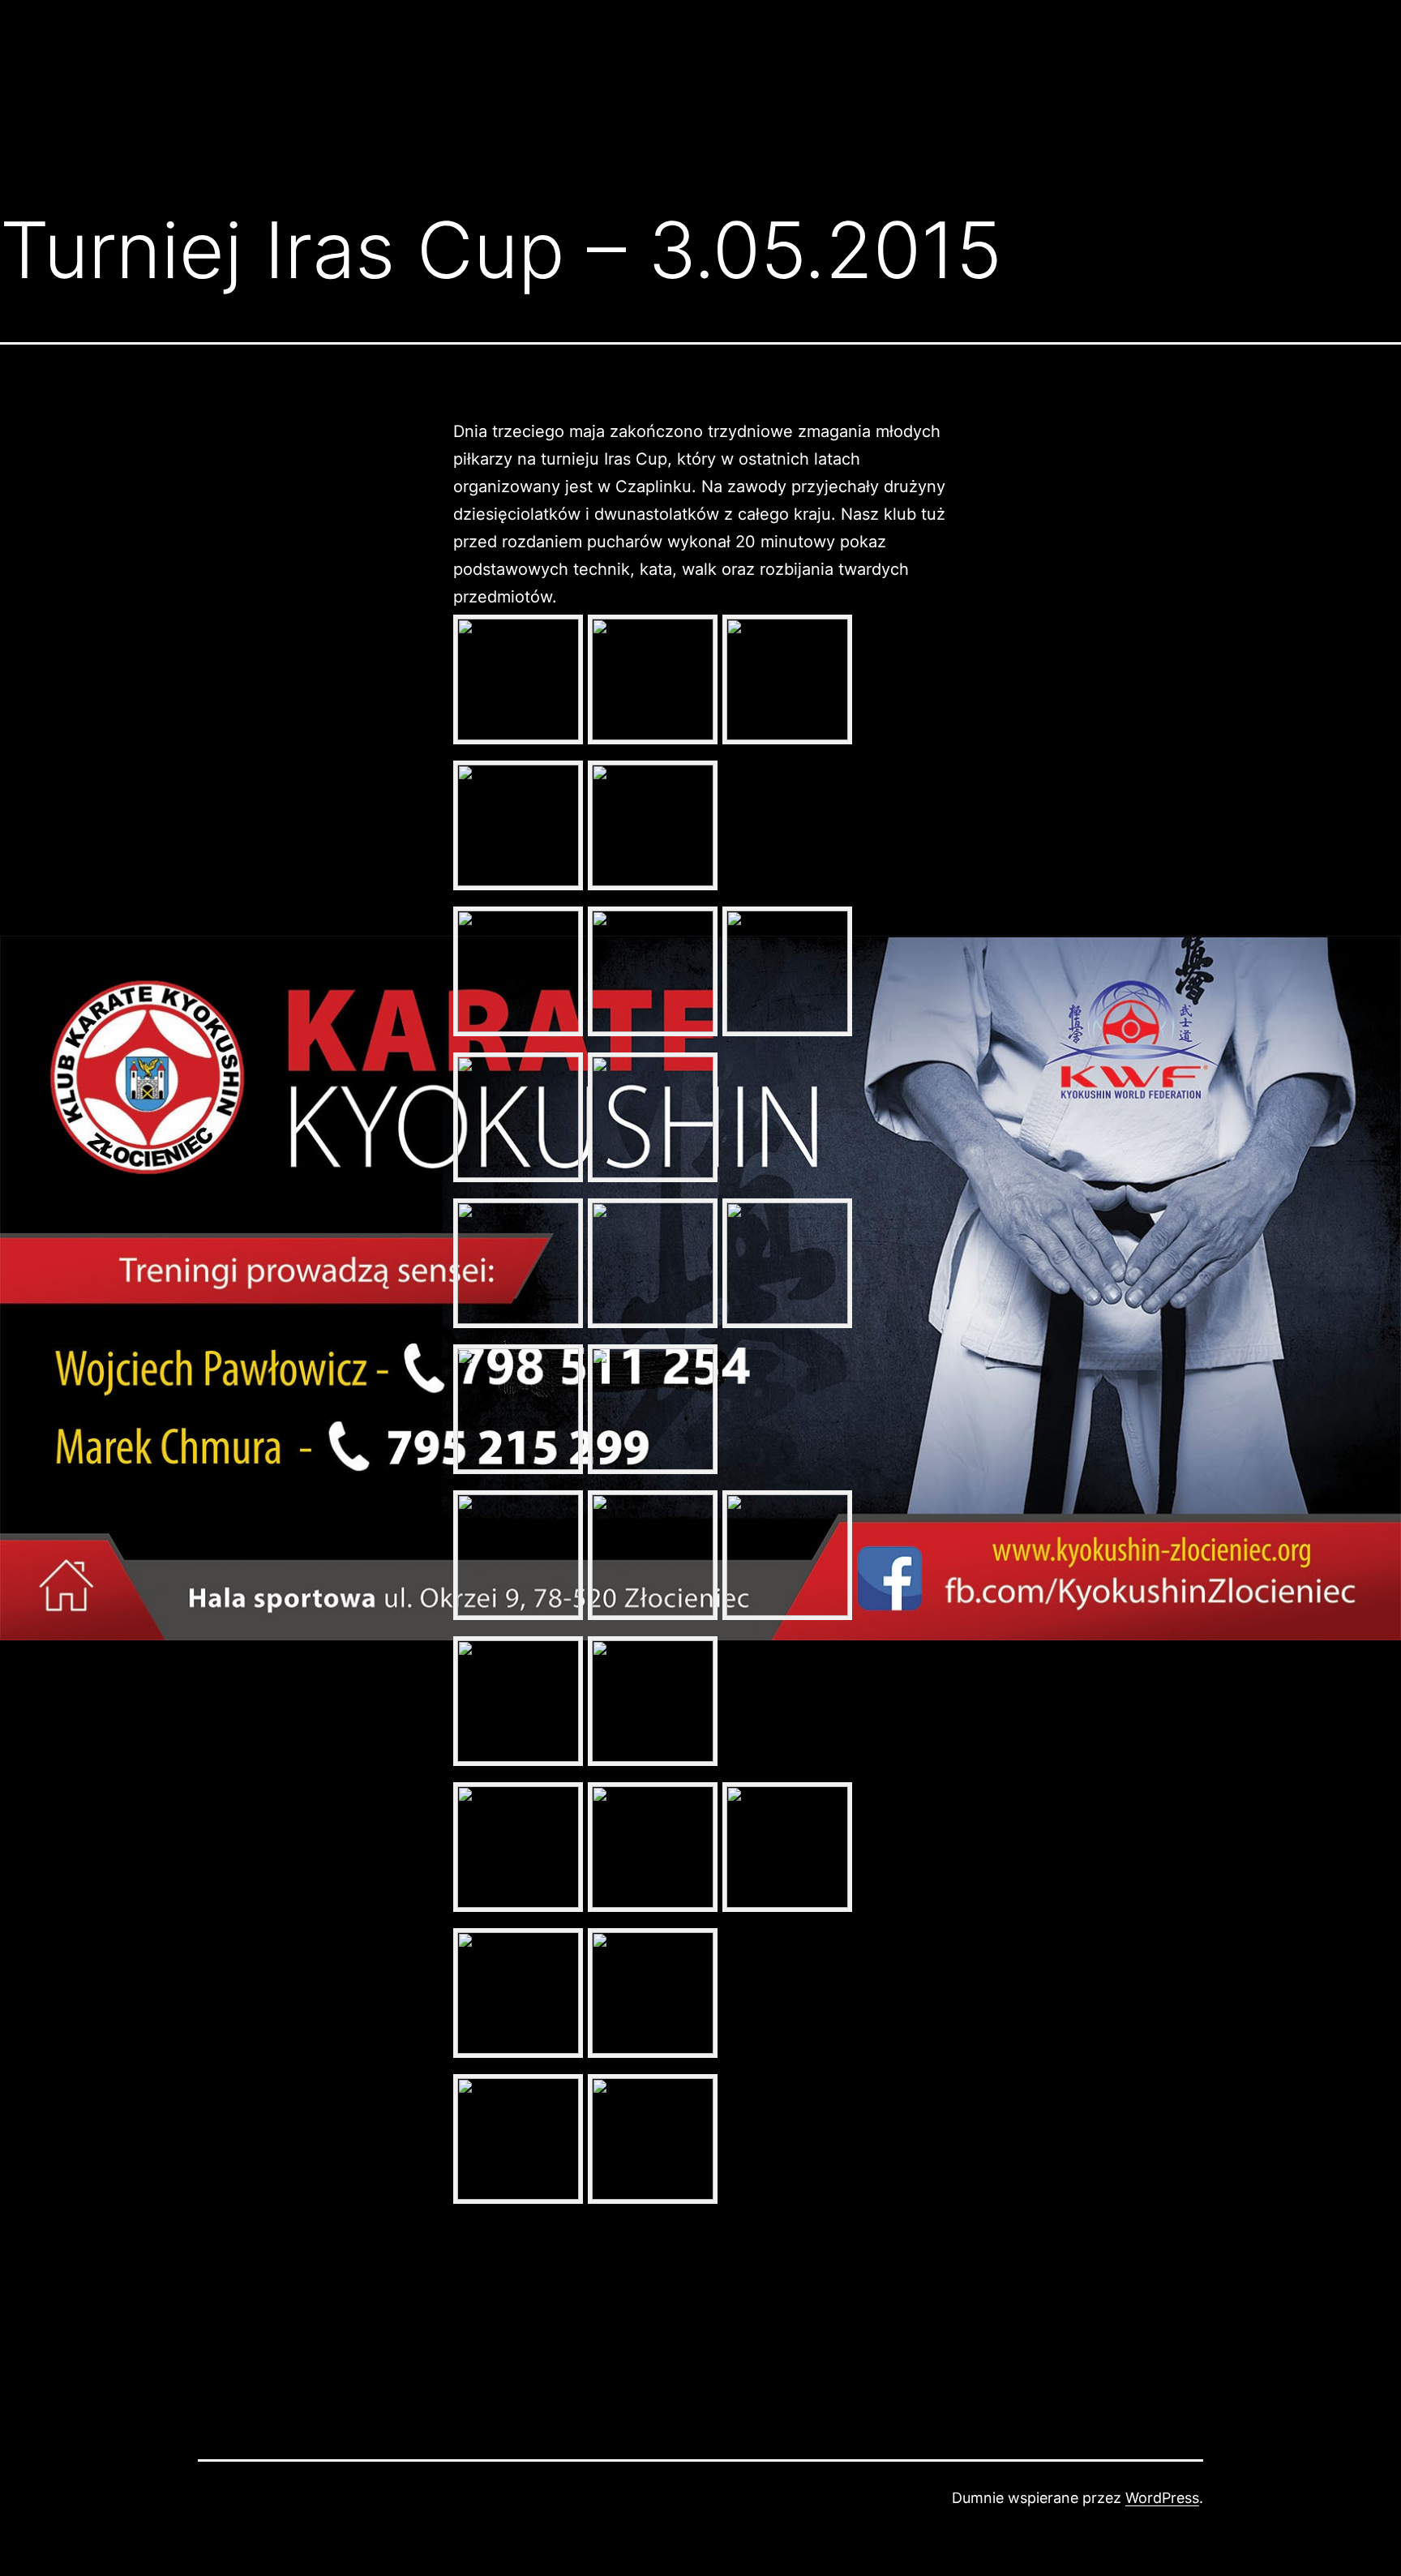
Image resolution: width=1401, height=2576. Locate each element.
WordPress (1162, 2498)
